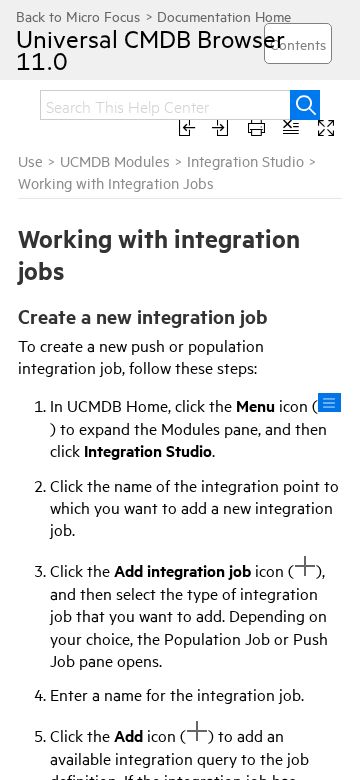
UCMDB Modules (115, 160)
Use (30, 160)
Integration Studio (245, 160)
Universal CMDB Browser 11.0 (150, 49)
